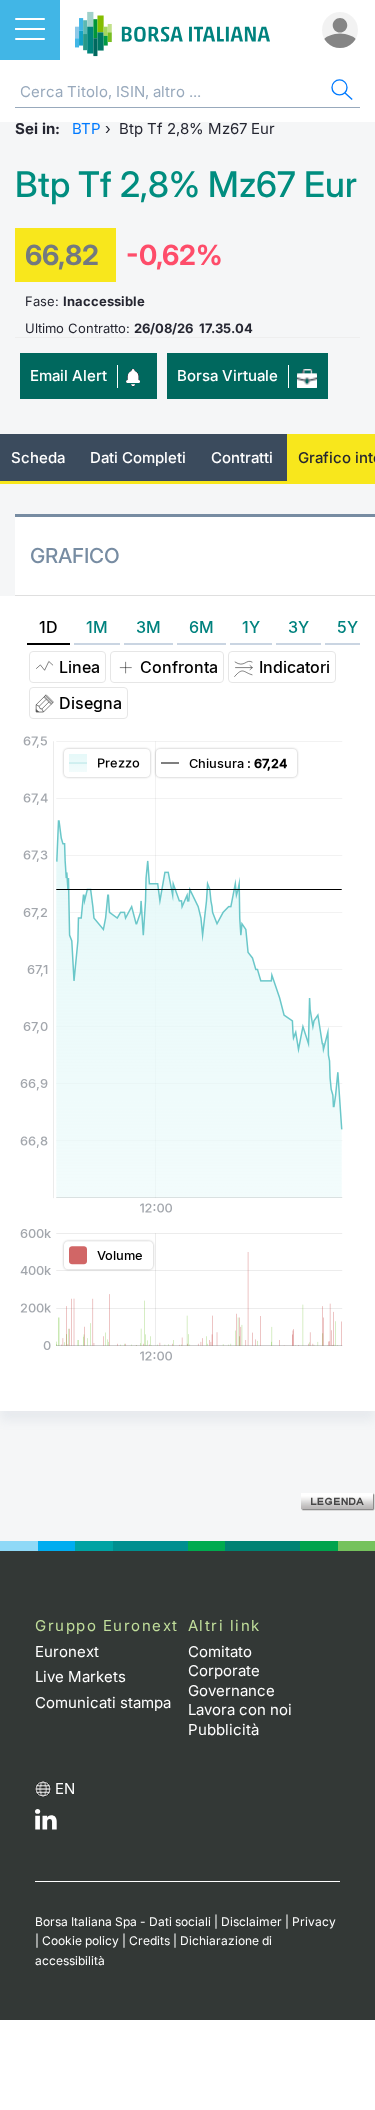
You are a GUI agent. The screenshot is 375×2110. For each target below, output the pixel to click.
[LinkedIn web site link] (46, 1824)
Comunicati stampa (103, 1702)
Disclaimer (251, 1921)
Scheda (38, 457)
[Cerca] (340, 92)
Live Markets (80, 1676)
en (65, 1788)
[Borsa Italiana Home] (172, 30)
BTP (86, 128)
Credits (149, 1940)
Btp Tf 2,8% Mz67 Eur (186, 184)
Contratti (242, 457)
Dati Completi (138, 457)
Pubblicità (223, 1729)
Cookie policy (80, 1940)
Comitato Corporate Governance (231, 1671)
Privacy (314, 1921)
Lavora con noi (240, 1709)
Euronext (67, 1651)
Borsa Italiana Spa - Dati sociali (123, 1921)
